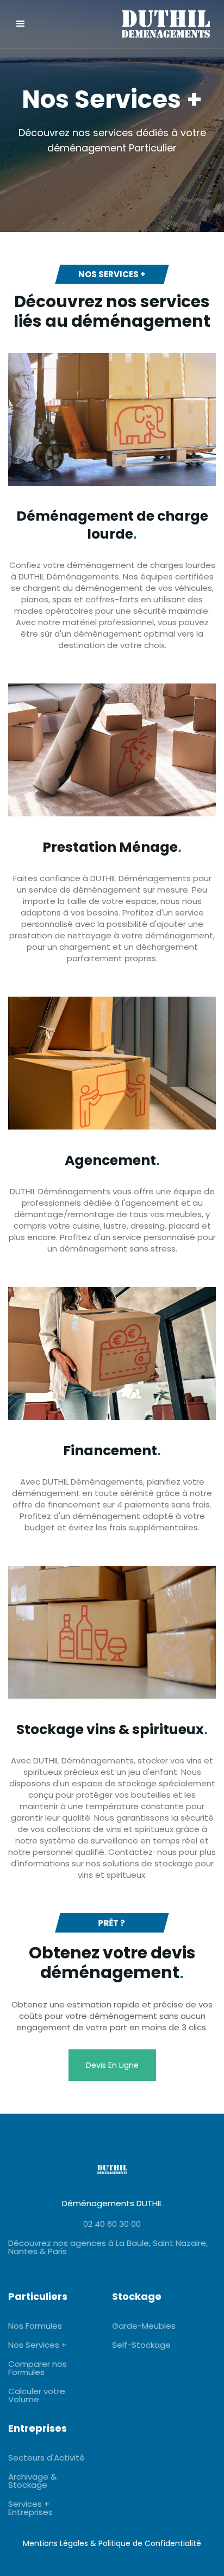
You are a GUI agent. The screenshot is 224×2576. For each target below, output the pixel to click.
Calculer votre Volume (37, 2395)
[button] (21, 24)
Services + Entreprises (30, 2508)
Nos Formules (35, 2326)
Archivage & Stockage (32, 2481)
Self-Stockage (141, 2345)
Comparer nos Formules (38, 2368)
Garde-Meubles (144, 2326)
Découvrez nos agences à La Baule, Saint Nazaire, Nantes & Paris (108, 2247)
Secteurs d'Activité (46, 2458)
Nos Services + (38, 2345)
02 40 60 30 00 (112, 2224)
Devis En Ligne (112, 2065)
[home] (148, 24)
